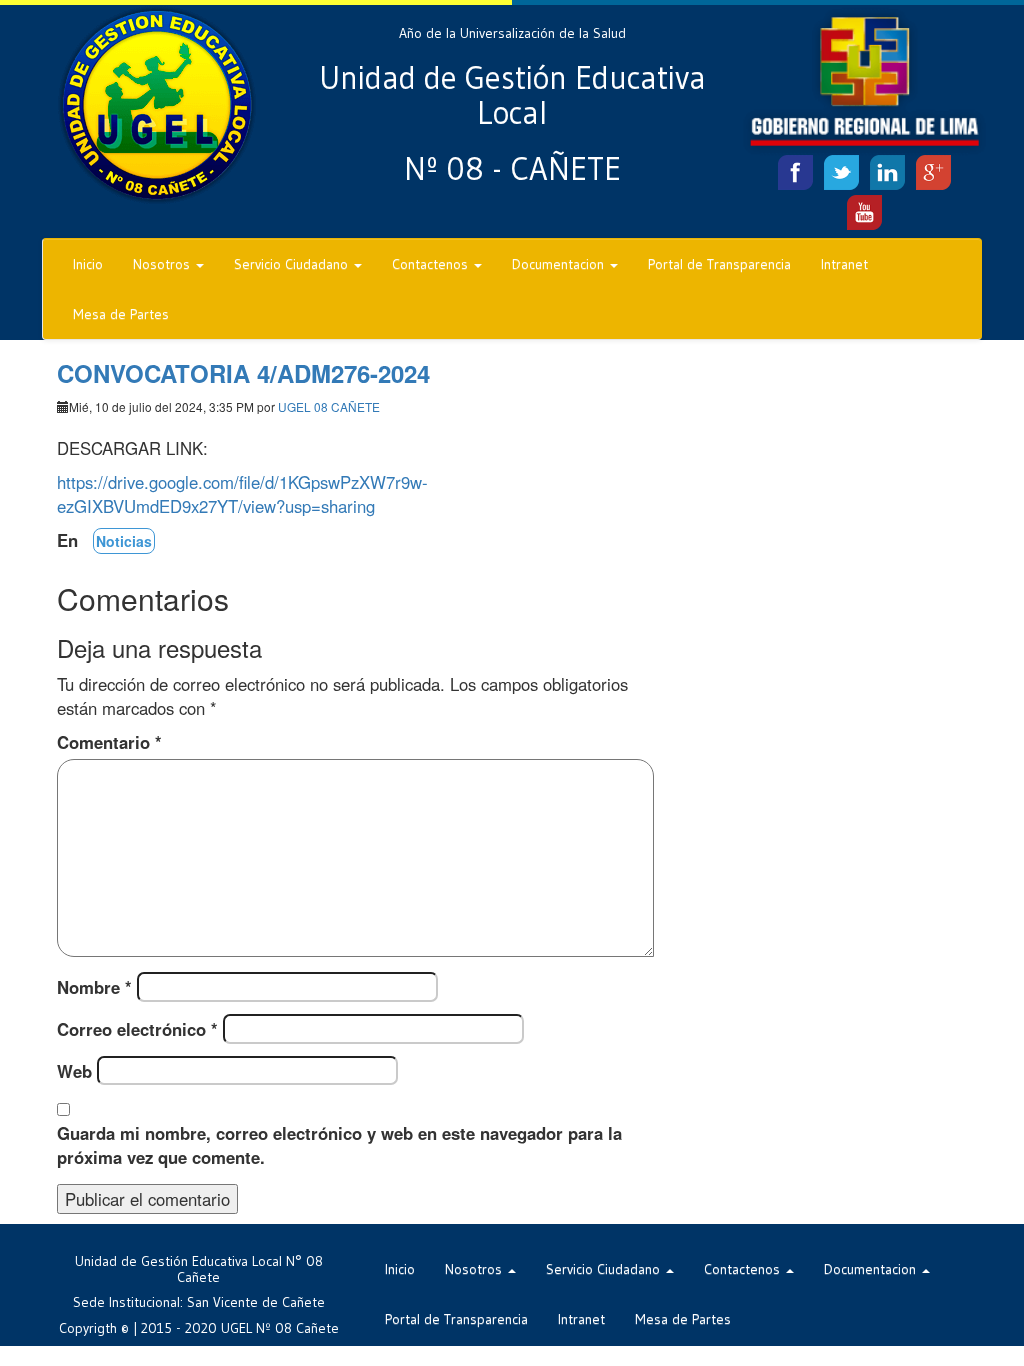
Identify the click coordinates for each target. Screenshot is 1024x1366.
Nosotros (163, 264)
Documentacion (560, 264)
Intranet (844, 264)
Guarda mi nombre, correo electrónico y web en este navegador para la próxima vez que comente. (339, 1145)
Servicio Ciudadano (293, 264)
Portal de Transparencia (719, 264)
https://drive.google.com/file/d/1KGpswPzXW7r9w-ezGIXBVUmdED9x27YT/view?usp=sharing (242, 494)
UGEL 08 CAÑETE (329, 406)
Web (74, 1071)
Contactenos (432, 264)
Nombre (94, 987)
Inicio (88, 264)
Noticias (124, 541)
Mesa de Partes (121, 314)
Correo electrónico (137, 1029)
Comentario (109, 742)
